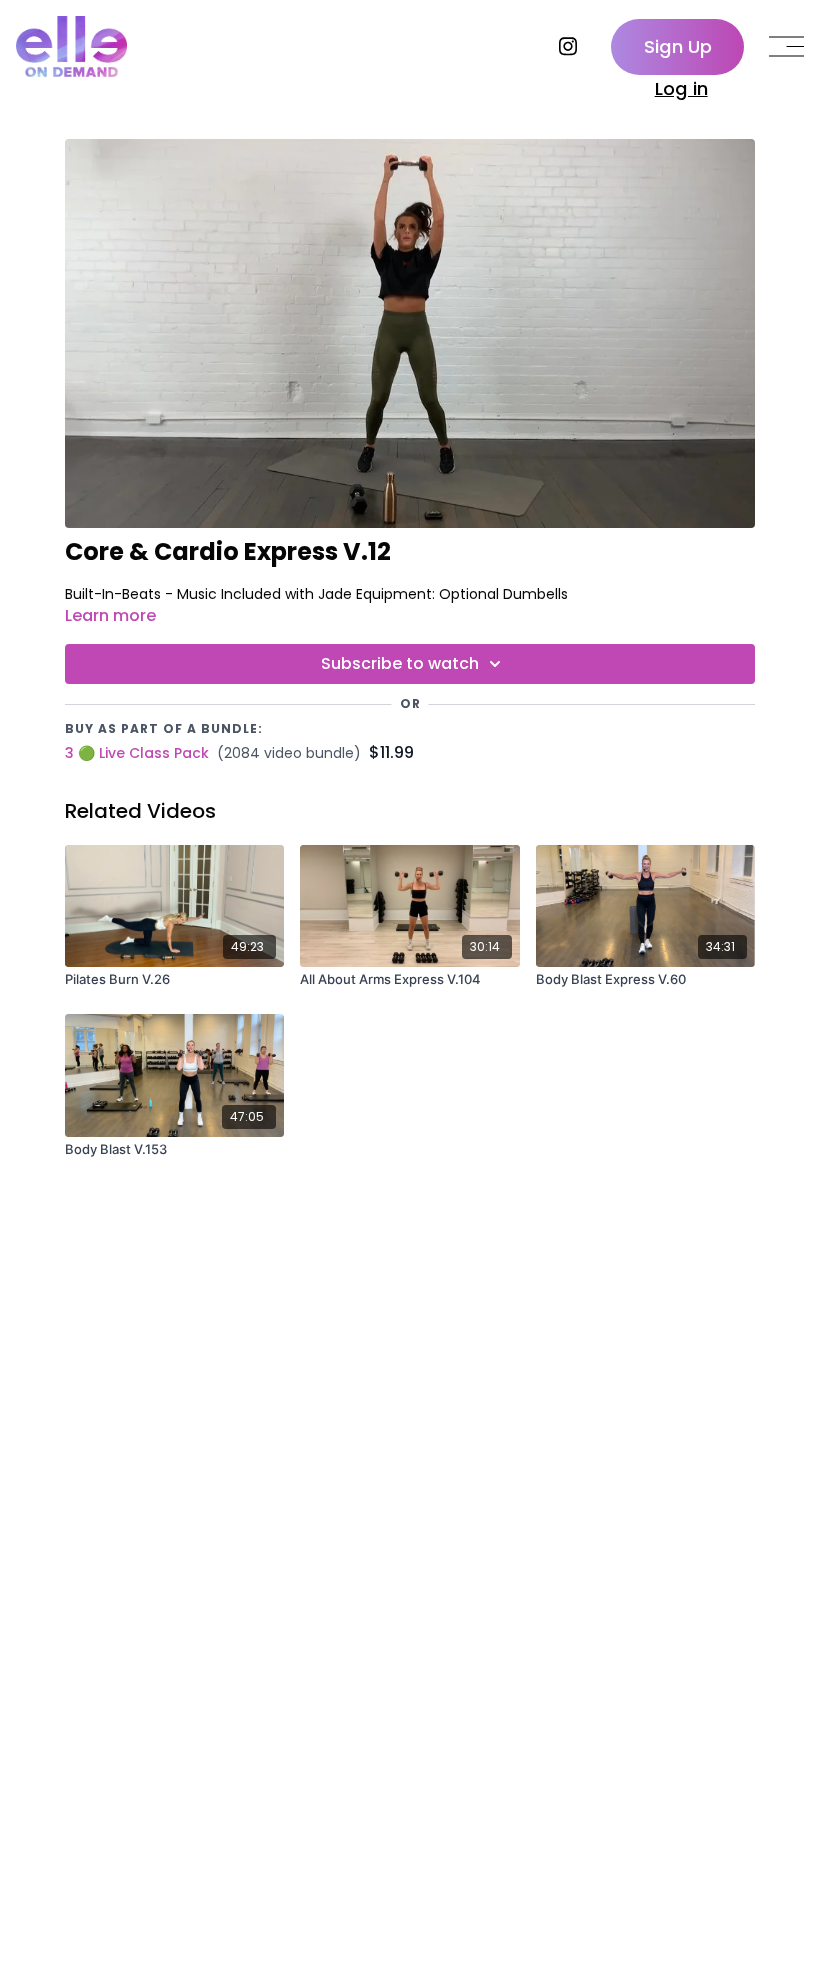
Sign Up (678, 46)
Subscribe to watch (400, 663)
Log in (681, 88)
